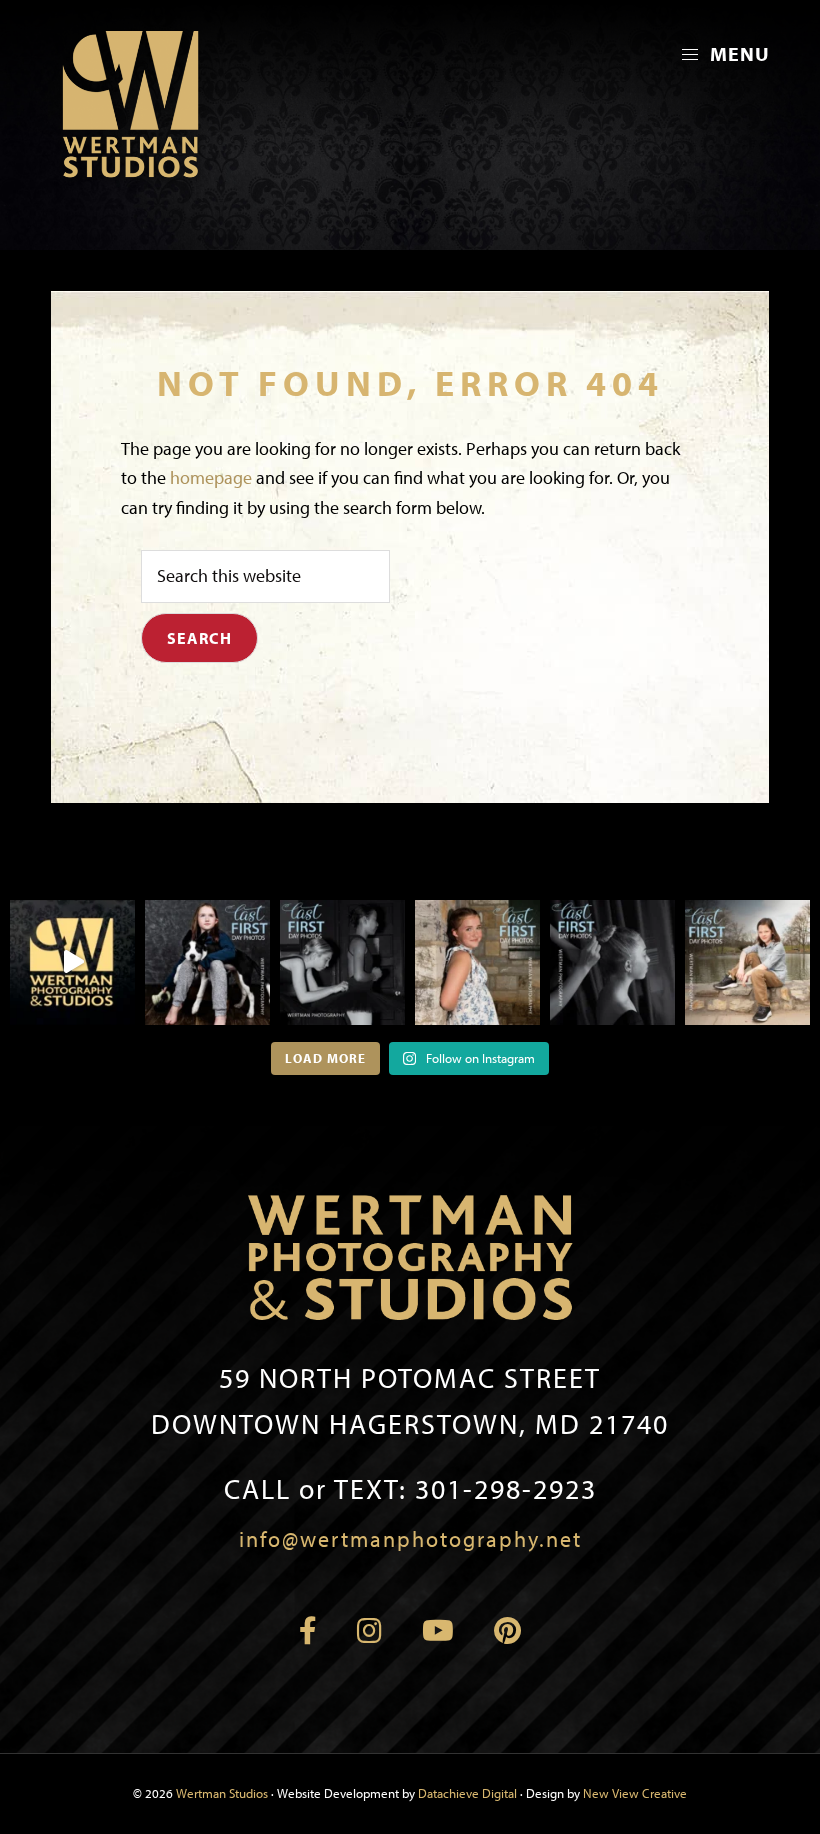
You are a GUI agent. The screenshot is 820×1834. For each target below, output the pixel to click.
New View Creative (635, 1793)
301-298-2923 (410, 1488)
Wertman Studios (222, 1793)
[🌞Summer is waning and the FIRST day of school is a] (207, 962)
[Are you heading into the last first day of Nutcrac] (342, 962)
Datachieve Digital (467, 1793)
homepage (211, 477)
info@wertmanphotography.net (410, 1539)
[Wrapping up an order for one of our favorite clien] (72, 962)
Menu (737, 53)
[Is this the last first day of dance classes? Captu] (612, 962)
